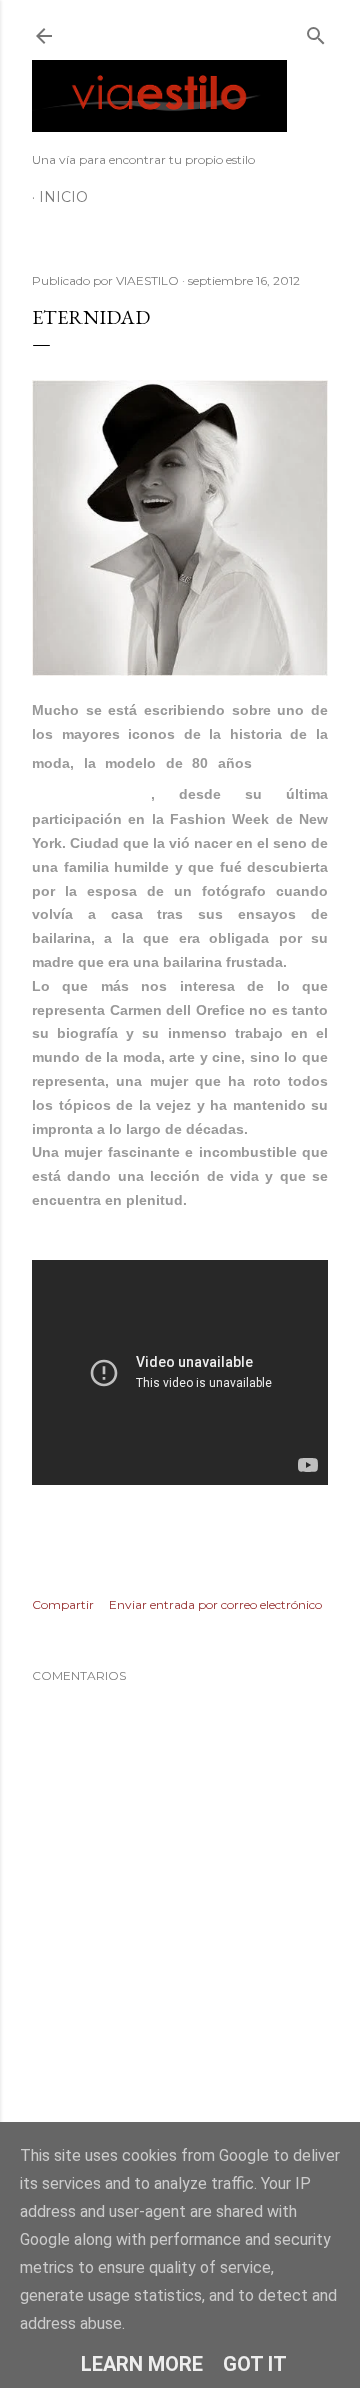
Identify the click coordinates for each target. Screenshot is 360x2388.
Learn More (142, 2364)
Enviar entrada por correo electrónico (215, 1604)
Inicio (63, 197)
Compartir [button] (63, 1604)
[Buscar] (316, 31)
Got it (255, 2364)
